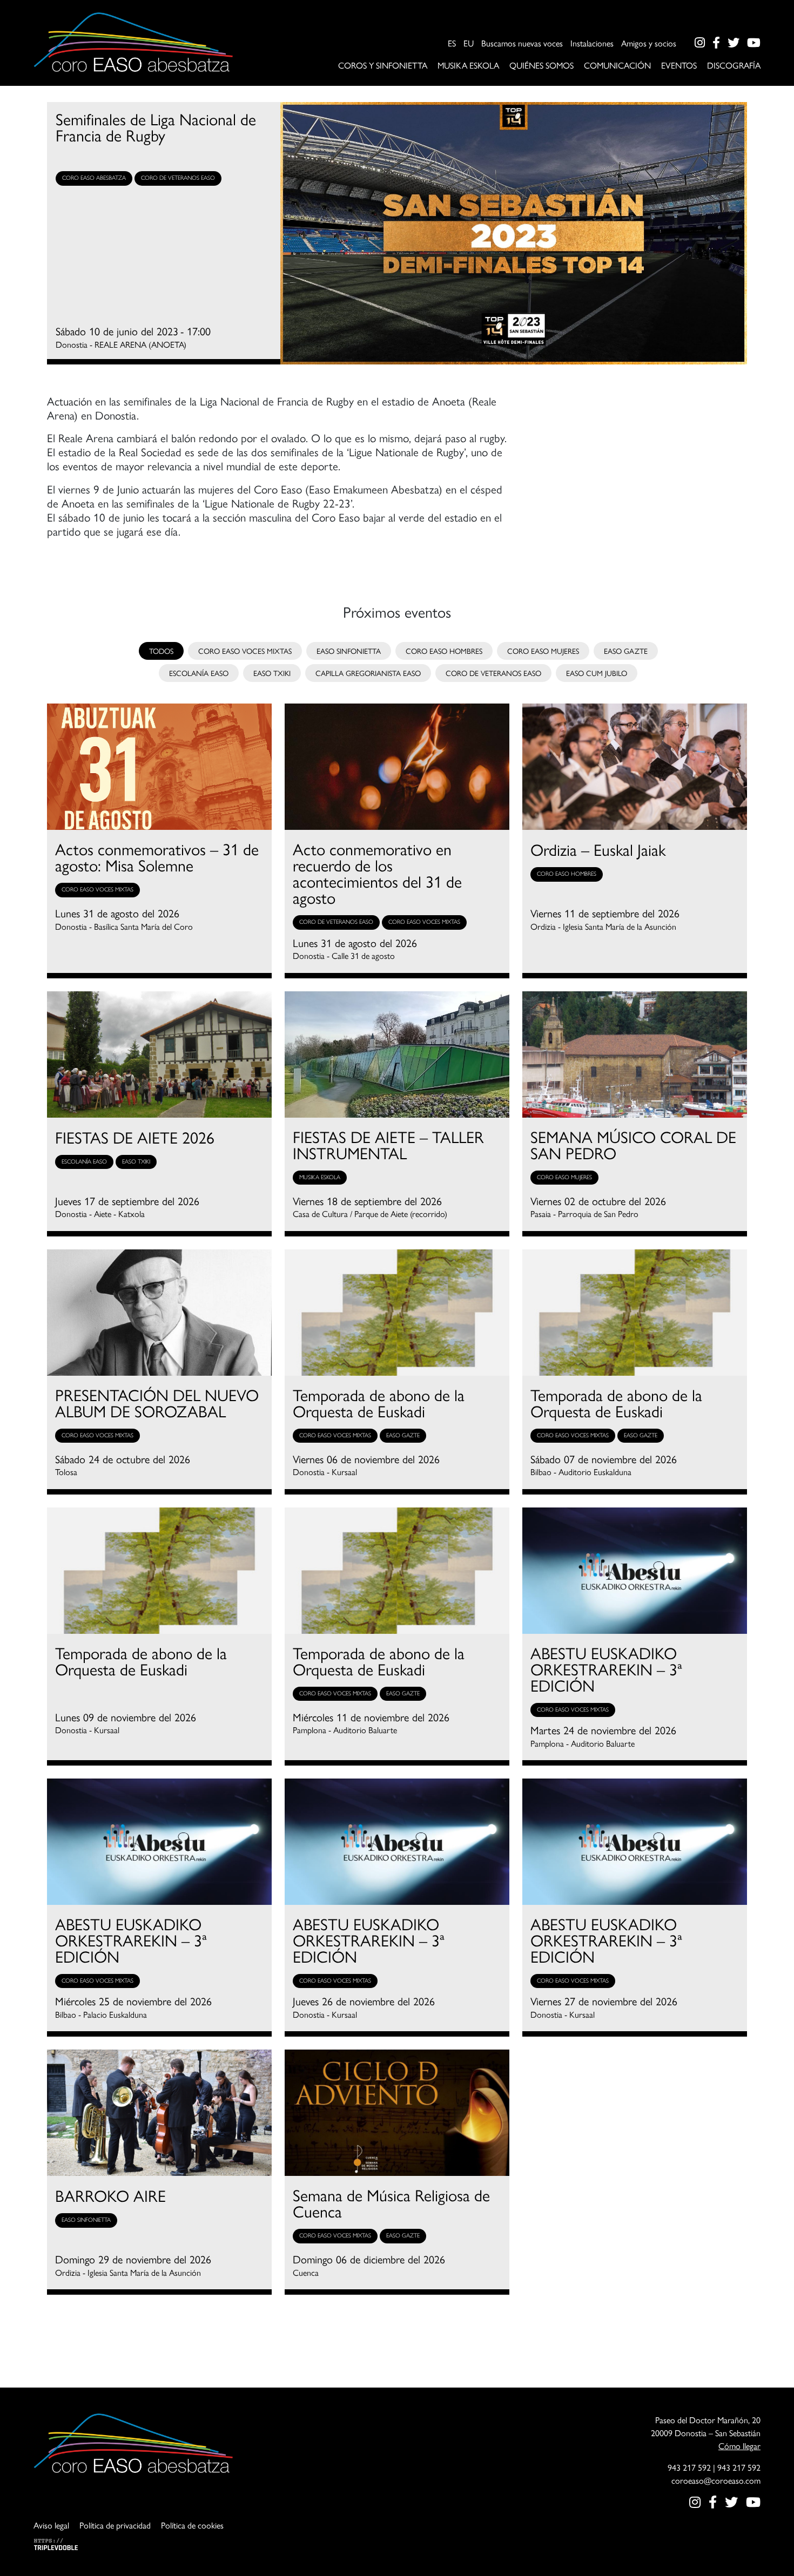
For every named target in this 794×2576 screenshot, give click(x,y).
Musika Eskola (468, 65)
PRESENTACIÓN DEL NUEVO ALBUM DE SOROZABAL (157, 1403)
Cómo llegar (739, 2446)
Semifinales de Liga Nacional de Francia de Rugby (156, 127)
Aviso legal (51, 2525)
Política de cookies (192, 2525)
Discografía (734, 65)
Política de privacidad (115, 2525)
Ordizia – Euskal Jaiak (598, 849)
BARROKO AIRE (110, 2195)
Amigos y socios (649, 43)
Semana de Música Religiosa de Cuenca (391, 2203)
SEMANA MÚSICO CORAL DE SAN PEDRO (633, 1145)
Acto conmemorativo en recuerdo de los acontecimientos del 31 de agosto (377, 873)
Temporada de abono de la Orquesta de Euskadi (379, 1403)
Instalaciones (592, 43)
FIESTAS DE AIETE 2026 (135, 1137)
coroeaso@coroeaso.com (716, 2480)
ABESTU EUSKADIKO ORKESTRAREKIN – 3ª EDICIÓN (606, 1669)
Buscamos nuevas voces (522, 43)
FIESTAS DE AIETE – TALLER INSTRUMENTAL (388, 1145)
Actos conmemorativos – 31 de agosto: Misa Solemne (157, 857)
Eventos (679, 65)
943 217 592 (689, 2467)
